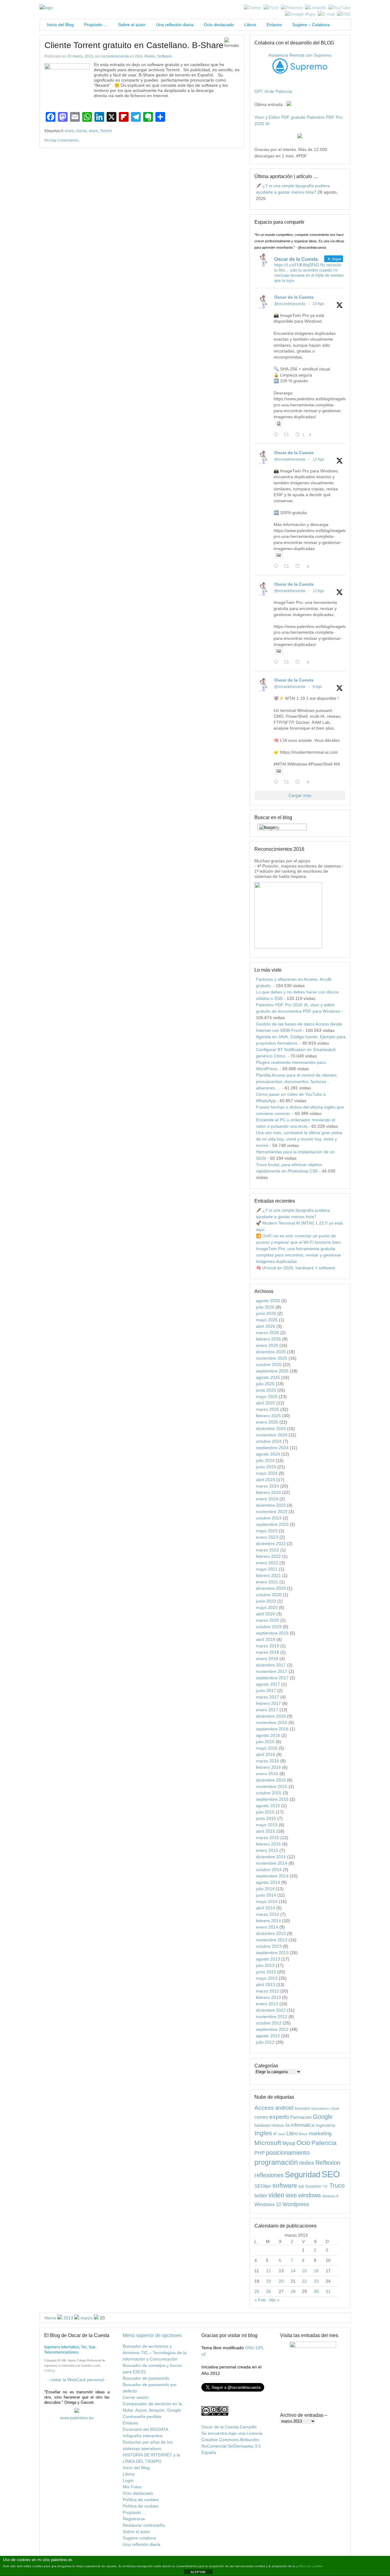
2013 (68, 2318)
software (285, 2185)
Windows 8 (330, 2196)
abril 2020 (266, 1614)
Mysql (289, 2143)
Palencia (324, 2143)
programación (276, 2162)
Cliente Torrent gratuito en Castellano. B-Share (134, 45)
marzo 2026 (268, 1333)
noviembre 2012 (272, 2017)
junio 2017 (266, 1691)
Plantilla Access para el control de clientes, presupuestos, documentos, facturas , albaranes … (297, 1081)
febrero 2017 (268, 1703)
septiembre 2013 (272, 1953)
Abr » (274, 2300)
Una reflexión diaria (175, 25)
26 (268, 2291)
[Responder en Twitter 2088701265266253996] (277, 435)
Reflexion (328, 2163)
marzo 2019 (268, 1646)
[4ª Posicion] (288, 947)
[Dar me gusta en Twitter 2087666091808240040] (299, 567)
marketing (320, 2134)
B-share (67, 131)
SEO (331, 2174)
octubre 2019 (269, 1627)
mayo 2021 (267, 1569)
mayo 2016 (267, 1748)
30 (316, 2291)
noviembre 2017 (272, 1671)
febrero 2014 (268, 1921)
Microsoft (268, 2143)
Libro (292, 2134)
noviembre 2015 (272, 1786)
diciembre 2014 (271, 1857)
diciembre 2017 (271, 1665)
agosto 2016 (268, 1735)
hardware (262, 2125)
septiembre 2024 (272, 1448)
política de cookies (309, 2566)
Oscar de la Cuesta (294, 297)
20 (281, 2281)
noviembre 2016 (272, 1723)
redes (307, 2163)
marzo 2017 (268, 1697)
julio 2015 (265, 1812)
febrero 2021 (268, 1575)
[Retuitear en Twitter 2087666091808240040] (288, 567)
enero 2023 (267, 1537)
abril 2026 (266, 1326)
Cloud (335, 2108)
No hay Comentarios (62, 140)
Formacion (301, 2117)
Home (50, 2318)
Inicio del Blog (59, 25)
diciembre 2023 (271, 1505)
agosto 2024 (268, 1454)
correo (261, 2117)
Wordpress (296, 2204)
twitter (261, 2196)
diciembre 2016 (271, 1716)
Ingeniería (325, 2125)
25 (257, 2291)
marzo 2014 (268, 1914)
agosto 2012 (268, 2036)
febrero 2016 (268, 1767)
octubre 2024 (269, 1441)
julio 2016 (265, 1742)
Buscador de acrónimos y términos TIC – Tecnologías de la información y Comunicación (155, 2353)
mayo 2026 (267, 1320)
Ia (287, 2125)
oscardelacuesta (115, 56)
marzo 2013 (268, 1991)
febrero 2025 (268, 1416)
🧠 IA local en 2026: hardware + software (296, 1268)
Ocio (139, 56)
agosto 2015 (268, 1806)
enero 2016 (267, 1774)
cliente (81, 131)
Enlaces (274, 25)
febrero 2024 (268, 1492)
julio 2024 (265, 1460)
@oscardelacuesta (290, 304)
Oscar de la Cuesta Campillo (229, 2427)
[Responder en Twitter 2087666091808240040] (277, 567)
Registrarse (134, 2519)
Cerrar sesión (136, 2397)
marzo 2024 (268, 1486)
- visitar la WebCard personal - (77, 2380)
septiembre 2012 (272, 2029)
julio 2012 (265, 2042)
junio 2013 (266, 1972)
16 (316, 2271)
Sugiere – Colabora (311, 25)
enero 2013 (267, 2004)
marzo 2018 (268, 1652)
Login (128, 2480)
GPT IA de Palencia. (274, 91)
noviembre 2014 (272, 1863)
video (276, 2195)
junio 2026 (266, 1313)
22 (304, 2281)
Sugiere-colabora (139, 2538)
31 (328, 2291)
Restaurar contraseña (144, 2525)
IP (275, 2134)
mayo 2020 (267, 1607)
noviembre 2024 (272, 1435)
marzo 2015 (268, 1838)
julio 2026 (265, 1307)
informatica (303, 2125)
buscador (302, 2108)
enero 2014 (267, 1927)
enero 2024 (267, 1499)
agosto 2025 (268, 1377)
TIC (325, 2186)
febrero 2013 (268, 1997)
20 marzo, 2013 (80, 56)
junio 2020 (266, 1601)
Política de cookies (141, 2500)
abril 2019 (266, 1639)
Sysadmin (313, 2186)
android (284, 2108)
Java (282, 2134)
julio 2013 (265, 1965)
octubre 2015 (269, 1793)
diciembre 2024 (271, 1428)
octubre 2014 (269, 1870)
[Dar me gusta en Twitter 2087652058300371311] (299, 662)
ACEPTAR (198, 2572)
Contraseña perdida (142, 2417)
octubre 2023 (269, 1518)
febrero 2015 (268, 1844)
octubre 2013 (269, 1946)
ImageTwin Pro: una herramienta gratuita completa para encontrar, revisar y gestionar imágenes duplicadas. (299, 1255)
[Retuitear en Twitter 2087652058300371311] (288, 662)
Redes (150, 56)
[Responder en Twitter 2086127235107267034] (277, 782)
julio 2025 (265, 1384)
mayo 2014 (267, 1901)
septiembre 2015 (272, 1799)
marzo (87, 2318)
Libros (250, 25)
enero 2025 (267, 1422)
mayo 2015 (267, 1825)
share (93, 131)
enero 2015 (267, 1850)
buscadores (320, 2108)
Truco (337, 2185)
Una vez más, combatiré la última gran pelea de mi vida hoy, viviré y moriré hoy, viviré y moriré (299, 1139)
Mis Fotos (132, 2487)
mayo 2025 (267, 1397)
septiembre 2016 (272, 1729)
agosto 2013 (268, 1959)
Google (323, 2117)
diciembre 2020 (271, 1588)
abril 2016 (266, 1754)
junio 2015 (266, 1818)
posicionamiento (288, 2153)
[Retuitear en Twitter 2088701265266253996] (288, 435)
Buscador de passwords (146, 2378)
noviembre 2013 (272, 1940)
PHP (260, 2153)
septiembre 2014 (272, 1876)
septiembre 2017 (272, 1678)
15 (304, 2271)
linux (303, 2134)
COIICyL (50, 2371)
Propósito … (96, 25)
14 (293, 2271)
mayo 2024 (267, 1473)
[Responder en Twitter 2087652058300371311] (277, 662)
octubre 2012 (269, 2023)
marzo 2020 (268, 1620)
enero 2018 (267, 1659)
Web (291, 2196)
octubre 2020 (269, 1595)
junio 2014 (266, 1895)
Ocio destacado (219, 25)
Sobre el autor (132, 25)
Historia (278, 2125)
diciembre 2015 (271, 1780)
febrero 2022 (268, 1556)
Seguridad (303, 2175)
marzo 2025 (268, 1409)
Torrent (106, 131)
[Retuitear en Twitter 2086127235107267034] (288, 782)
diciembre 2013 (271, 1933)
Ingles (263, 2133)
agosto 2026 (268, 1301)
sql (301, 2186)
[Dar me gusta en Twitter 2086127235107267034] (299, 782)
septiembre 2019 (272, 1633)
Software (165, 56)
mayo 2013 (267, 1978)
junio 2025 (266, 1390)
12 (268, 2271)
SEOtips (263, 2186)
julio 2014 (265, 1889)
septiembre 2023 (272, 1524)
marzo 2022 (268, 1550)
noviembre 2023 (272, 1512)
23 (316, 2281)
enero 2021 (267, 1582)
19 (268, 2281)
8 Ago (317, 687)
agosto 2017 (268, 1684)
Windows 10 (268, 2204)
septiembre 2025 (272, 1371)
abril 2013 (266, 1985)
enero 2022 (267, 1563)
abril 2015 (266, 1831)
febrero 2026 (268, 1339)
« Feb (260, 2300)
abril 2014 (266, 1908)
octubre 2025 (269, 1365)
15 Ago (318, 304)
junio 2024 (266, 1467)
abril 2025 (266, 1403)
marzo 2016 (268, 1761)
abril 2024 (266, 1480)
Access (264, 2108)
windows (309, 2195)
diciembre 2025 (271, 1352)
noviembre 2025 (272, 1358)
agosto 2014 (268, 1882)
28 (293, 2291)
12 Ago (318, 459)
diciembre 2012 (271, 2010)
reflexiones (269, 2175)
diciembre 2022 (271, 1544)
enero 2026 (267, 1345)
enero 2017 (267, 1710)
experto (279, 2117)
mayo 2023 (267, 1531)
